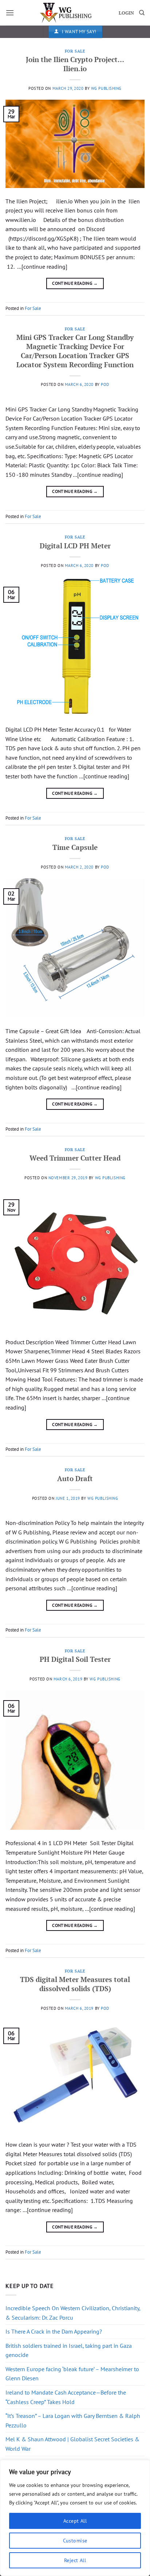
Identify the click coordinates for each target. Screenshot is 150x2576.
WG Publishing (106, 88)
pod (105, 384)
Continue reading (75, 283)
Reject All (75, 2560)
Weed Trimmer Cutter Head (75, 1158)
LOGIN (126, 13)
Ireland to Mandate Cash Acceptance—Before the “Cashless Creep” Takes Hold (66, 2397)
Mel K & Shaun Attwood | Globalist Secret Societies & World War (72, 2444)
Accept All (75, 2521)
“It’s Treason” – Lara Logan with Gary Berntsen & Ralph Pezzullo (73, 2420)
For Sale (75, 51)
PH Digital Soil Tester (75, 1659)
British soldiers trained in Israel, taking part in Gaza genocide (69, 2350)
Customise (75, 2541)
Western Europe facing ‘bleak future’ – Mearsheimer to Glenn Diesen (72, 2374)
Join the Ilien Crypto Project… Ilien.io (75, 64)
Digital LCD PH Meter (75, 546)
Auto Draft (75, 1478)
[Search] (142, 13)
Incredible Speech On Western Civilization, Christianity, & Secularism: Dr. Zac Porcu (73, 2313)
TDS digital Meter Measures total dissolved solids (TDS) (75, 1984)
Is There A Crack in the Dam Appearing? (54, 2331)
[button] (10, 13)
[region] (75, 2518)
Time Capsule (75, 847)
